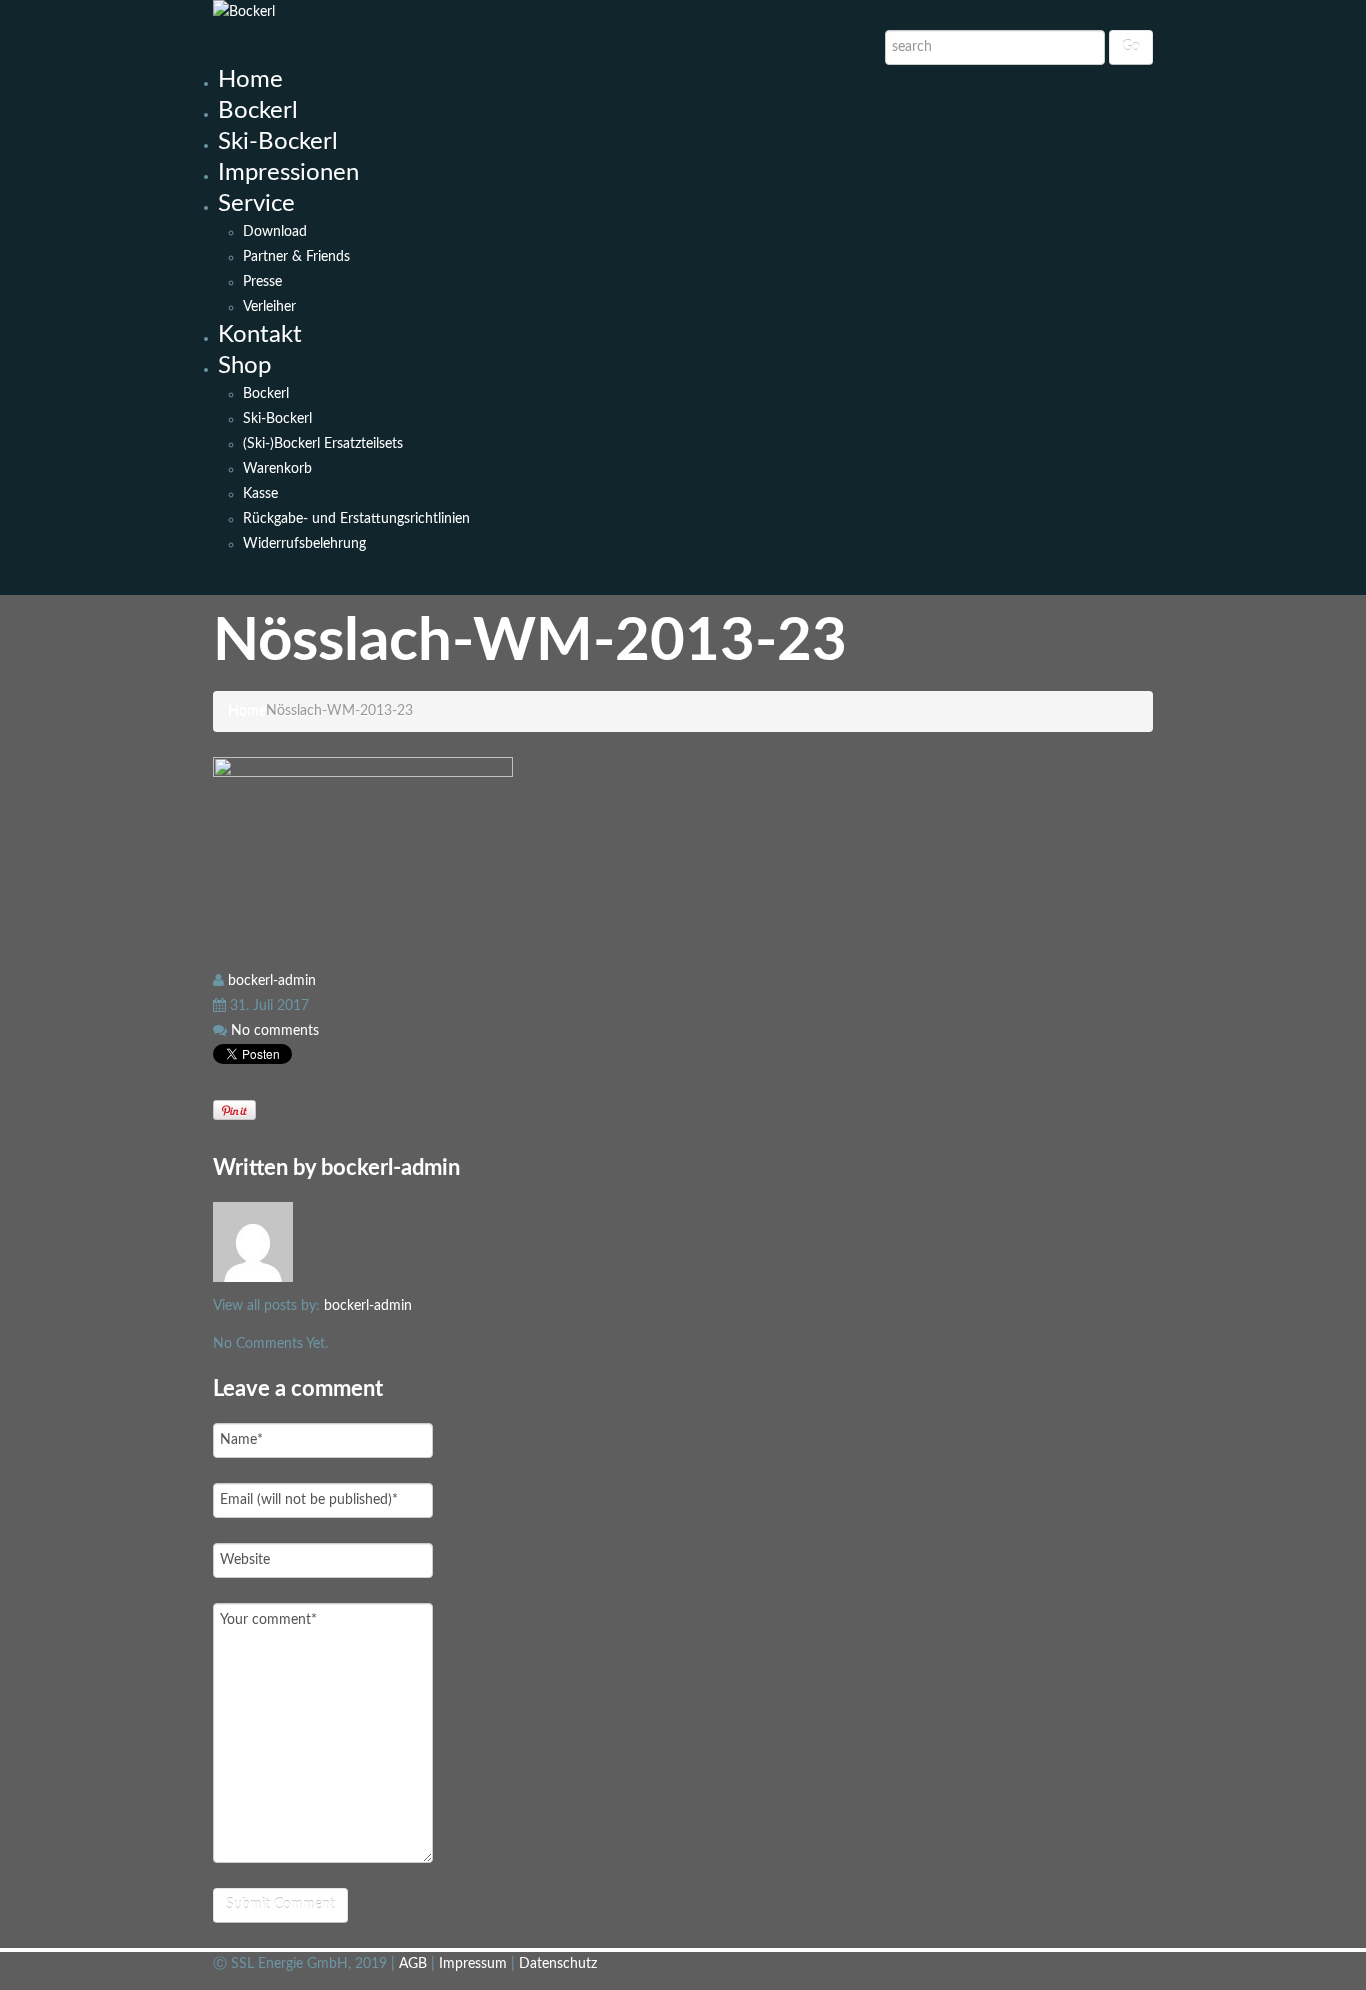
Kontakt (260, 335)
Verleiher (269, 307)
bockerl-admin (272, 981)
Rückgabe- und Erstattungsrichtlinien (356, 519)
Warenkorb (277, 469)
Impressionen (288, 173)
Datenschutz (558, 1964)
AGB (415, 1964)
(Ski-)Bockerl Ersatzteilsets (323, 444)
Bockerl (258, 111)
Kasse (260, 494)
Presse (262, 282)
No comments (275, 1031)
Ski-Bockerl (278, 142)
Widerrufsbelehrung (304, 544)
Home (250, 80)
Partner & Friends (296, 257)
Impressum (475, 1964)
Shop (244, 366)
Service (256, 204)
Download (275, 232)
